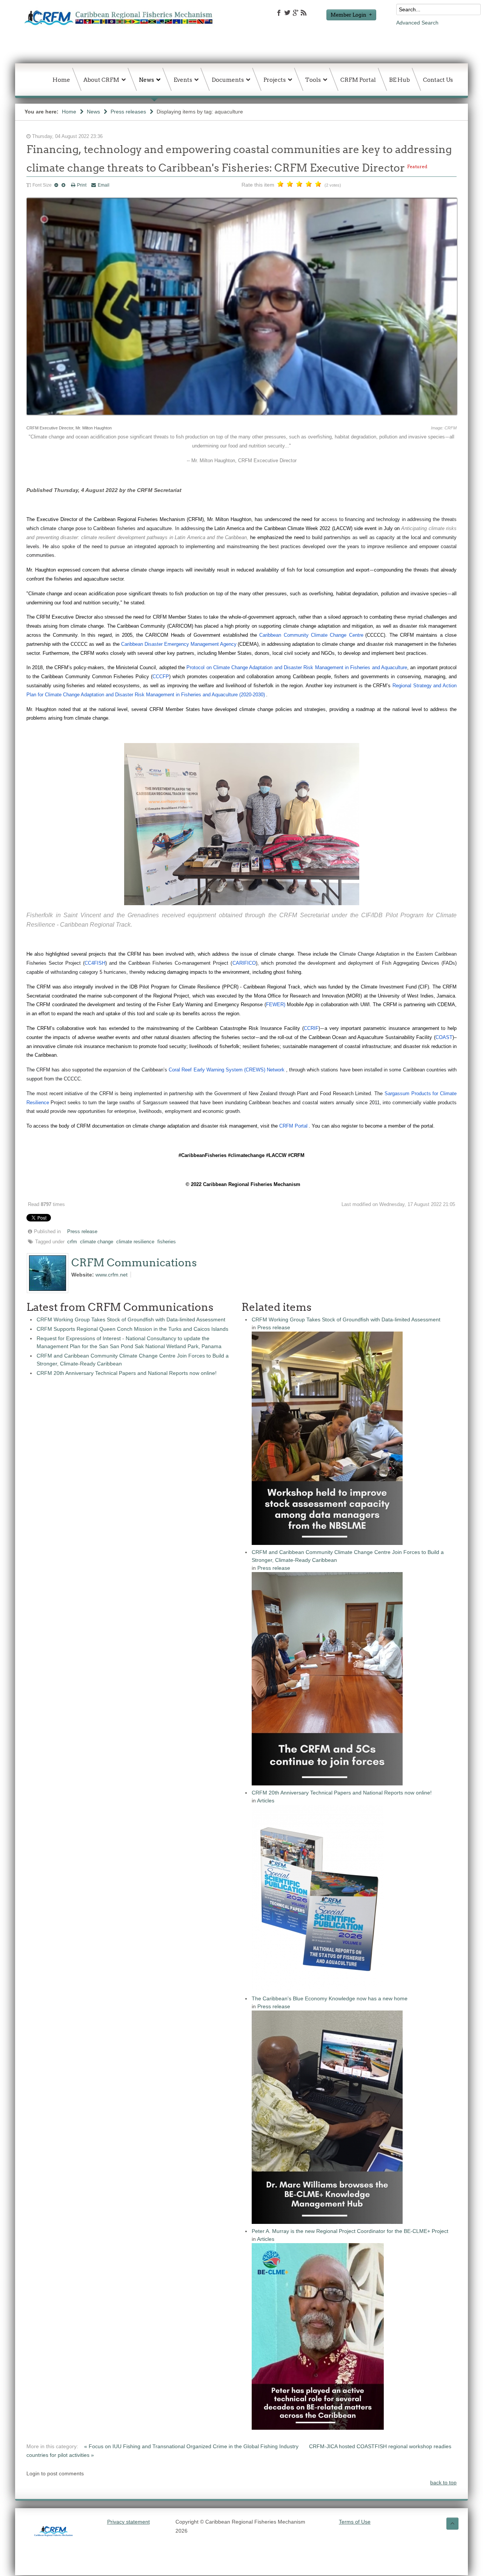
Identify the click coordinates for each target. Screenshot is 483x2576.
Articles (266, 1801)
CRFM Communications (134, 1263)
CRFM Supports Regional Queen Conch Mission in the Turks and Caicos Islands (132, 1329)
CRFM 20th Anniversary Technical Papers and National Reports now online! (127, 1373)
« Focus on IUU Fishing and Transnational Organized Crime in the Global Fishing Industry (192, 2446)
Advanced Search (417, 23)
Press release (82, 1232)
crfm (72, 1242)
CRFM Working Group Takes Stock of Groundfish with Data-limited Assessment (131, 1319)
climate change (97, 1242)
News (93, 112)
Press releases (128, 112)
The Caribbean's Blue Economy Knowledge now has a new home (330, 1998)
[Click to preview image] (242, 419)
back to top (443, 2483)
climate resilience (135, 1242)
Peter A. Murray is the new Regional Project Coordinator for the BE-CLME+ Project (350, 2231)
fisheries (167, 1242)
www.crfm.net (112, 1275)
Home (69, 112)
